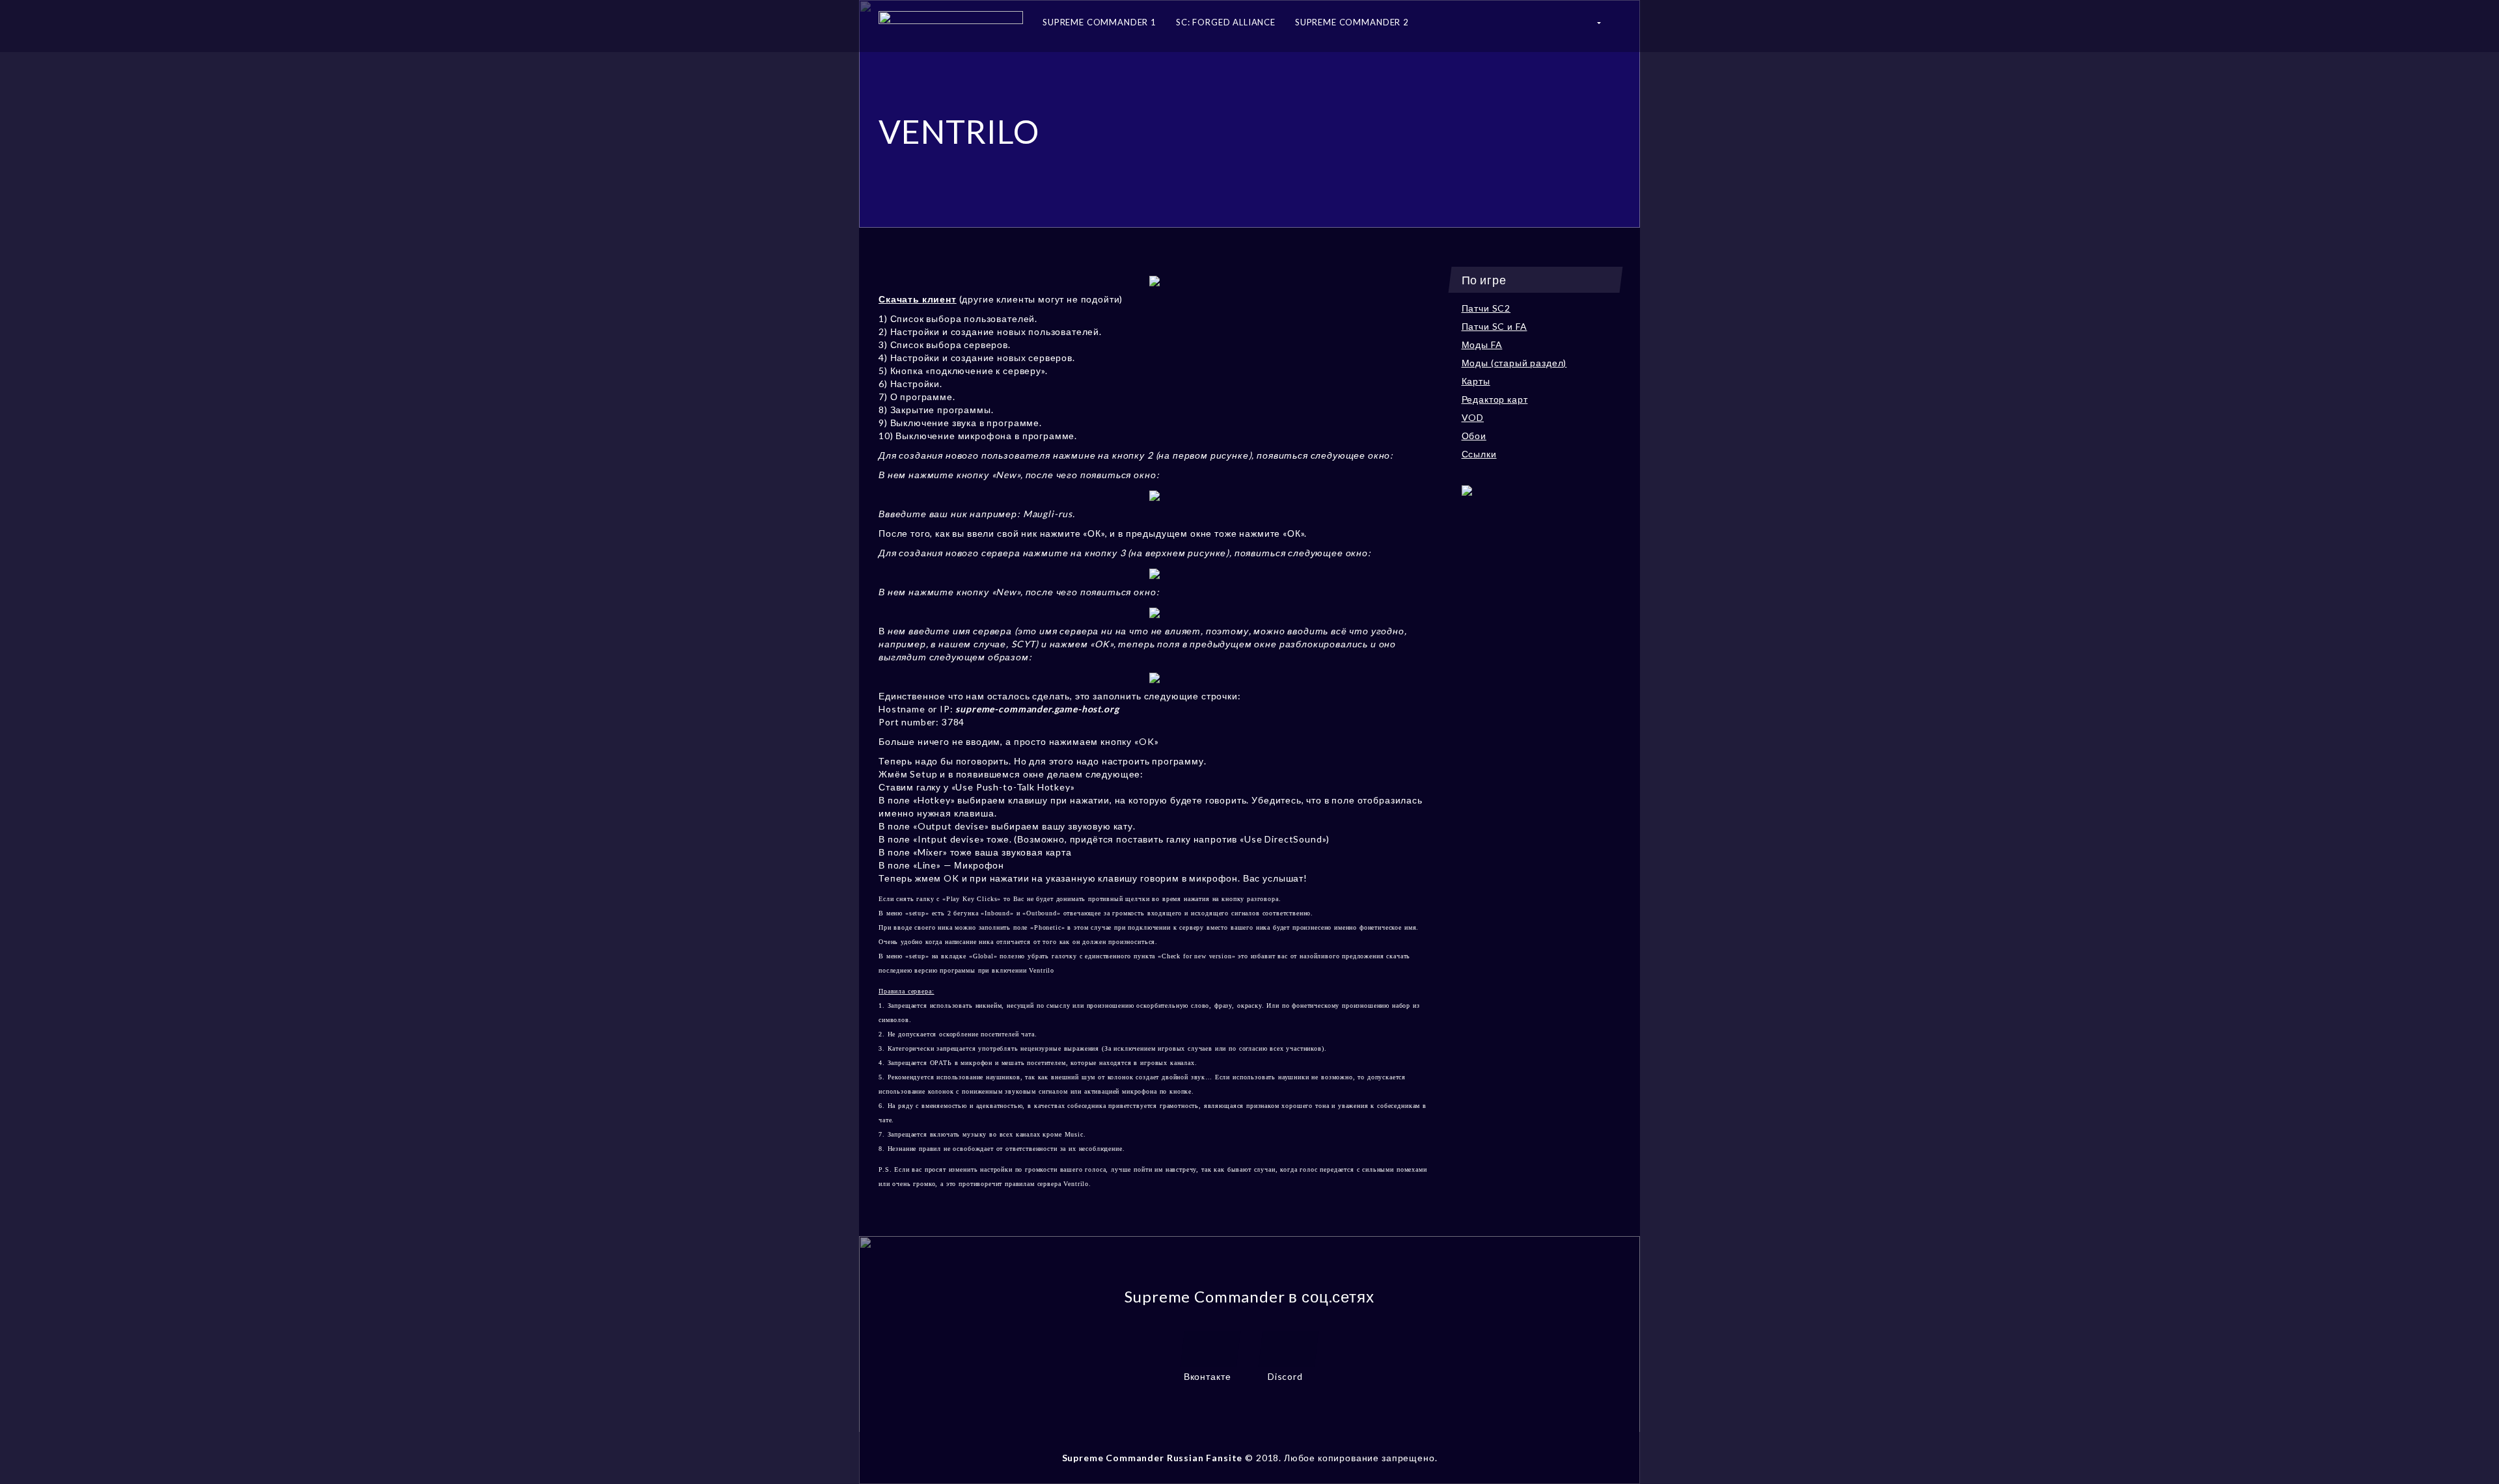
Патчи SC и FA (1495, 326)
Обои (1474, 436)
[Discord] (1289, 1347)
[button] (1598, 26)
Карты (1476, 381)
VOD (1473, 417)
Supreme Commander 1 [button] (1099, 22)
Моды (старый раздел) (1514, 363)
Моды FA (1482, 344)
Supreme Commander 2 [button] (1352, 22)
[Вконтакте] (1210, 1347)
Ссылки (1479, 454)
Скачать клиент (918, 299)
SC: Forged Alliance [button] (1226, 22)
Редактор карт (1495, 399)
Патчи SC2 (1486, 308)
